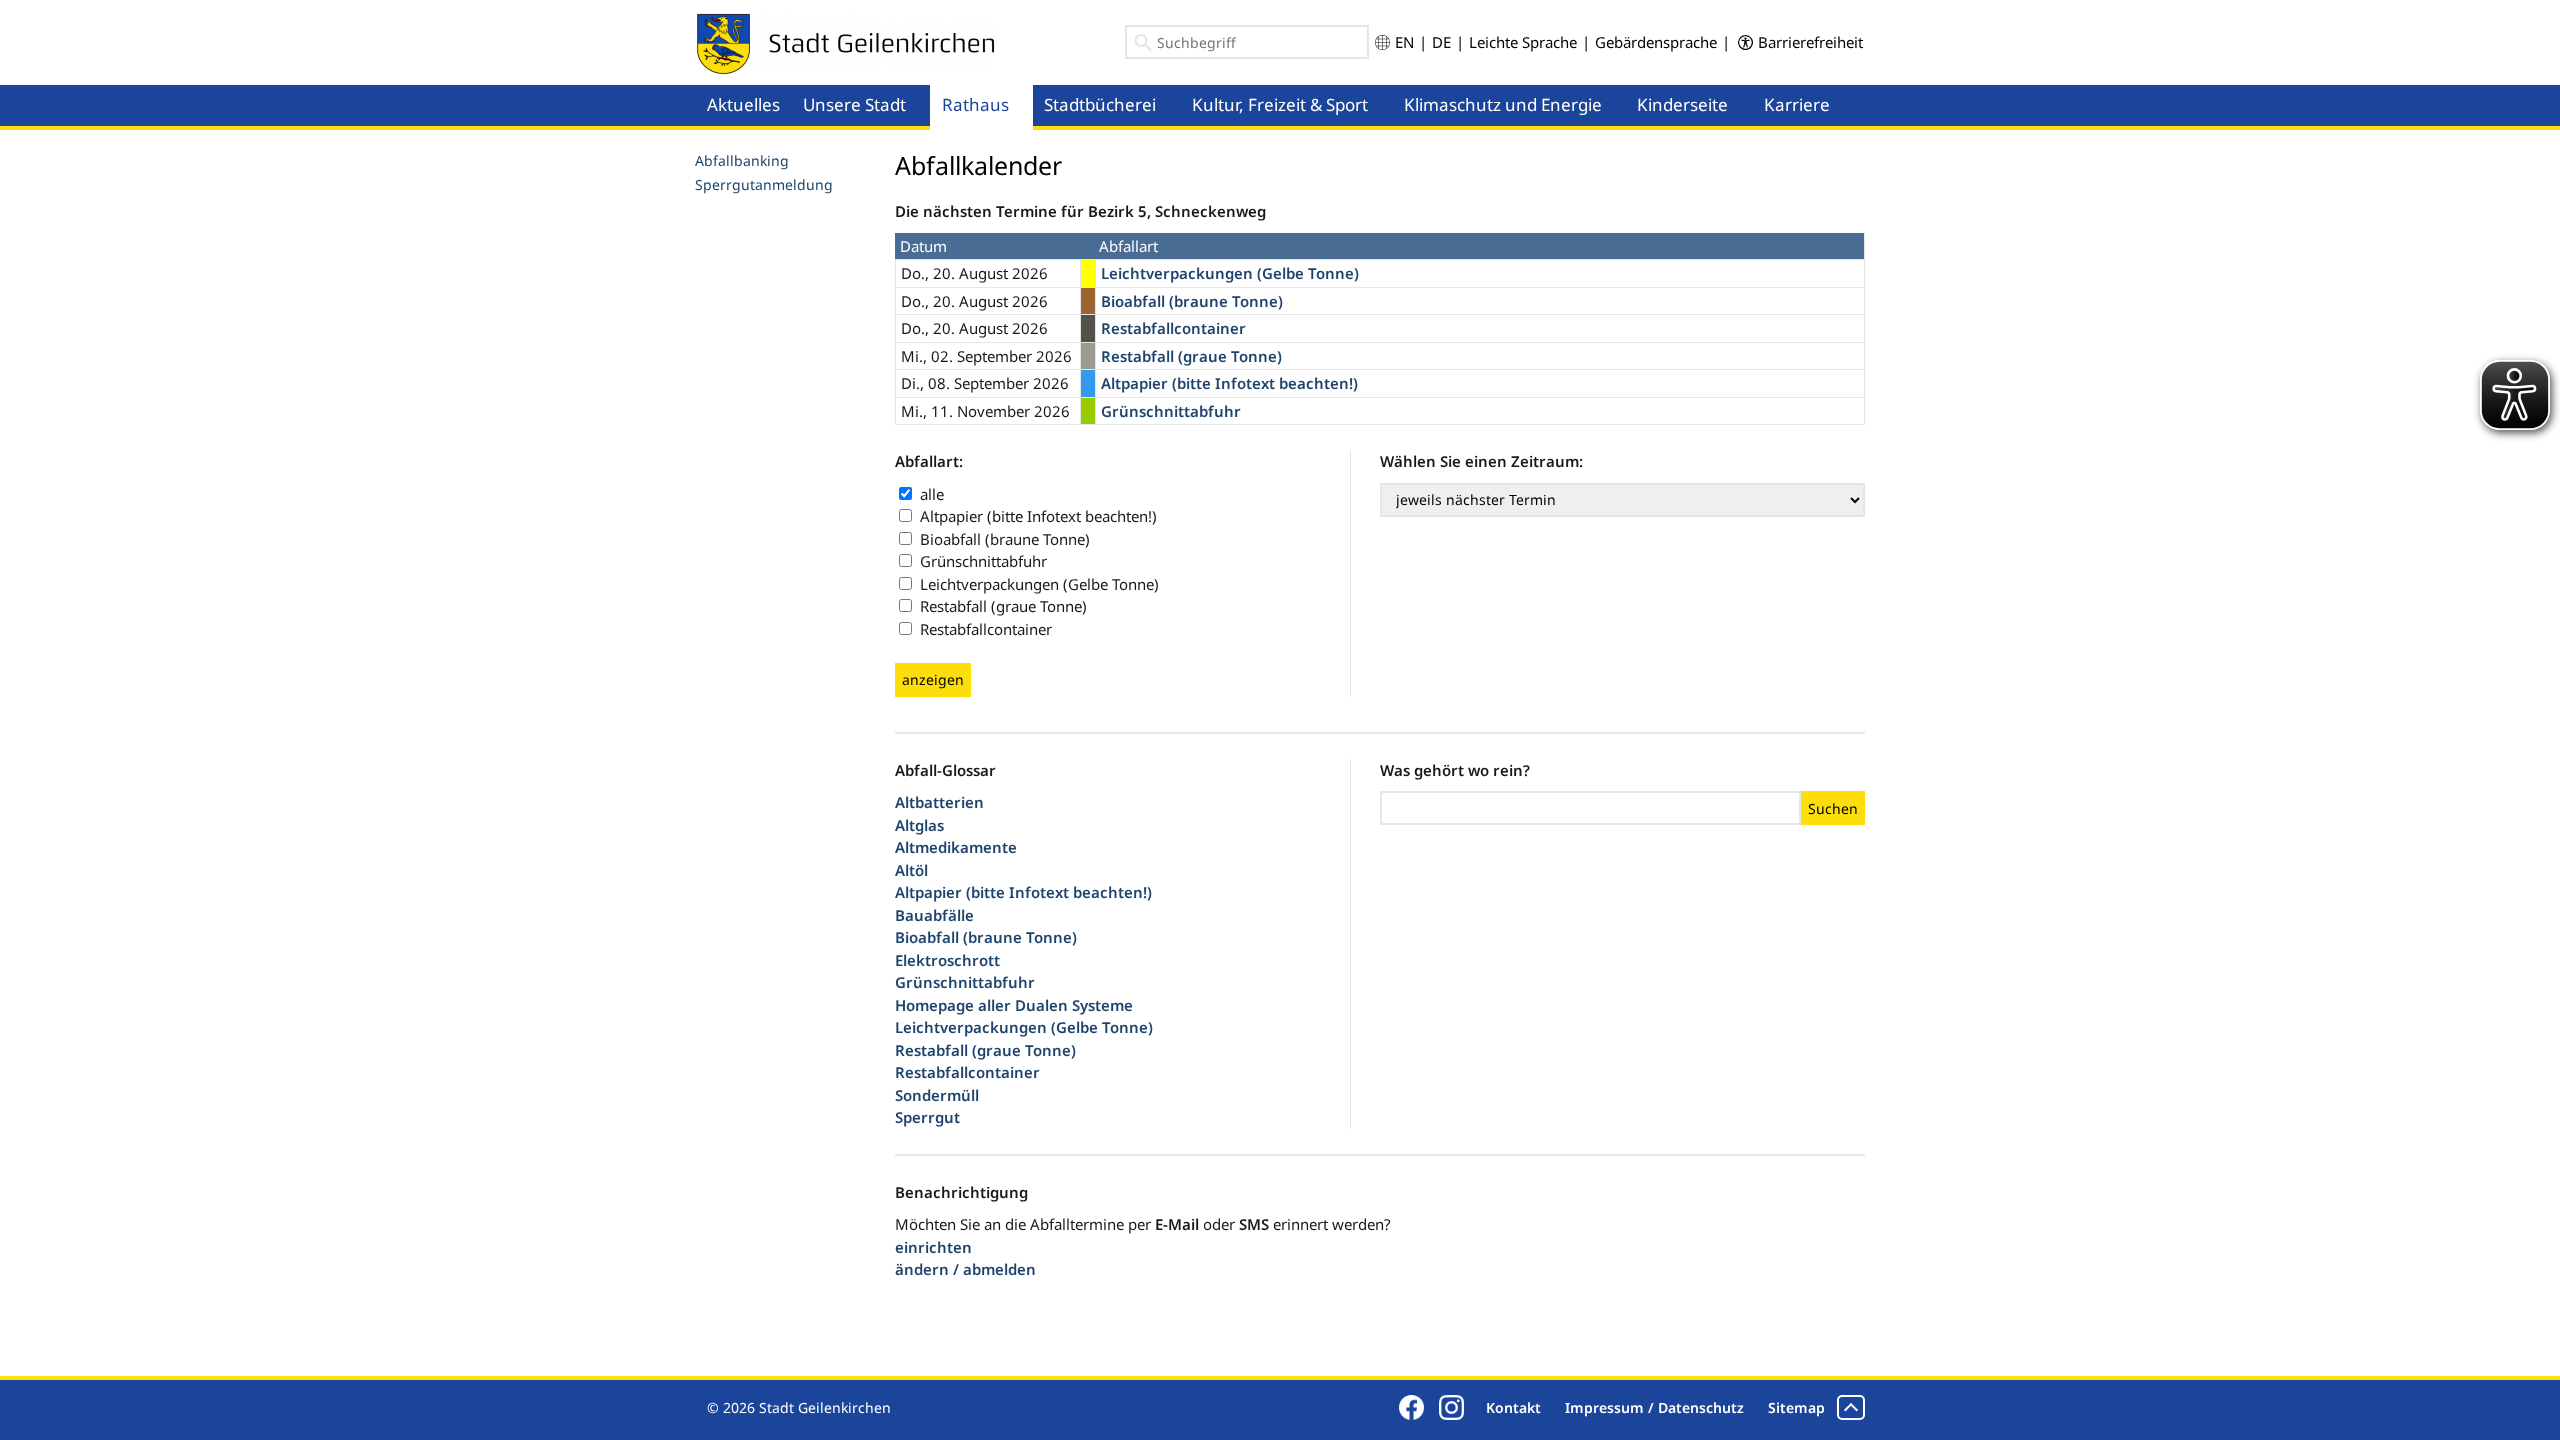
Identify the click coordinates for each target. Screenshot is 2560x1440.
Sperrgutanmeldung (764, 184)
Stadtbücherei (1100, 104)
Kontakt (1513, 1407)
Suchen (1833, 808)
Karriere (1797, 104)
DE (1441, 42)
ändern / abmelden (965, 1269)
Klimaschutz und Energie (1503, 104)
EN (1404, 42)
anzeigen (933, 679)
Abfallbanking (742, 160)
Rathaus (975, 104)
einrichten (933, 1247)
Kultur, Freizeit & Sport (1280, 104)
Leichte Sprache (1523, 42)
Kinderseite (1682, 104)
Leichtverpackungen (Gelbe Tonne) (1039, 584)
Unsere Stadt (854, 104)
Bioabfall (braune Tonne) (1005, 539)
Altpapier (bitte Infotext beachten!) (1038, 516)
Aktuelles (743, 104)
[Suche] (1143, 46)
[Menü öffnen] (924, 86)
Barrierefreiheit (1810, 42)
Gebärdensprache (1656, 42)
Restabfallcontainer (986, 629)
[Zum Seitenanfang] (1851, 1407)
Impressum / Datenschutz (1654, 1407)
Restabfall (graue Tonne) (1003, 606)
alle (932, 494)
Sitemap (1796, 1407)
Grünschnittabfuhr (983, 561)
